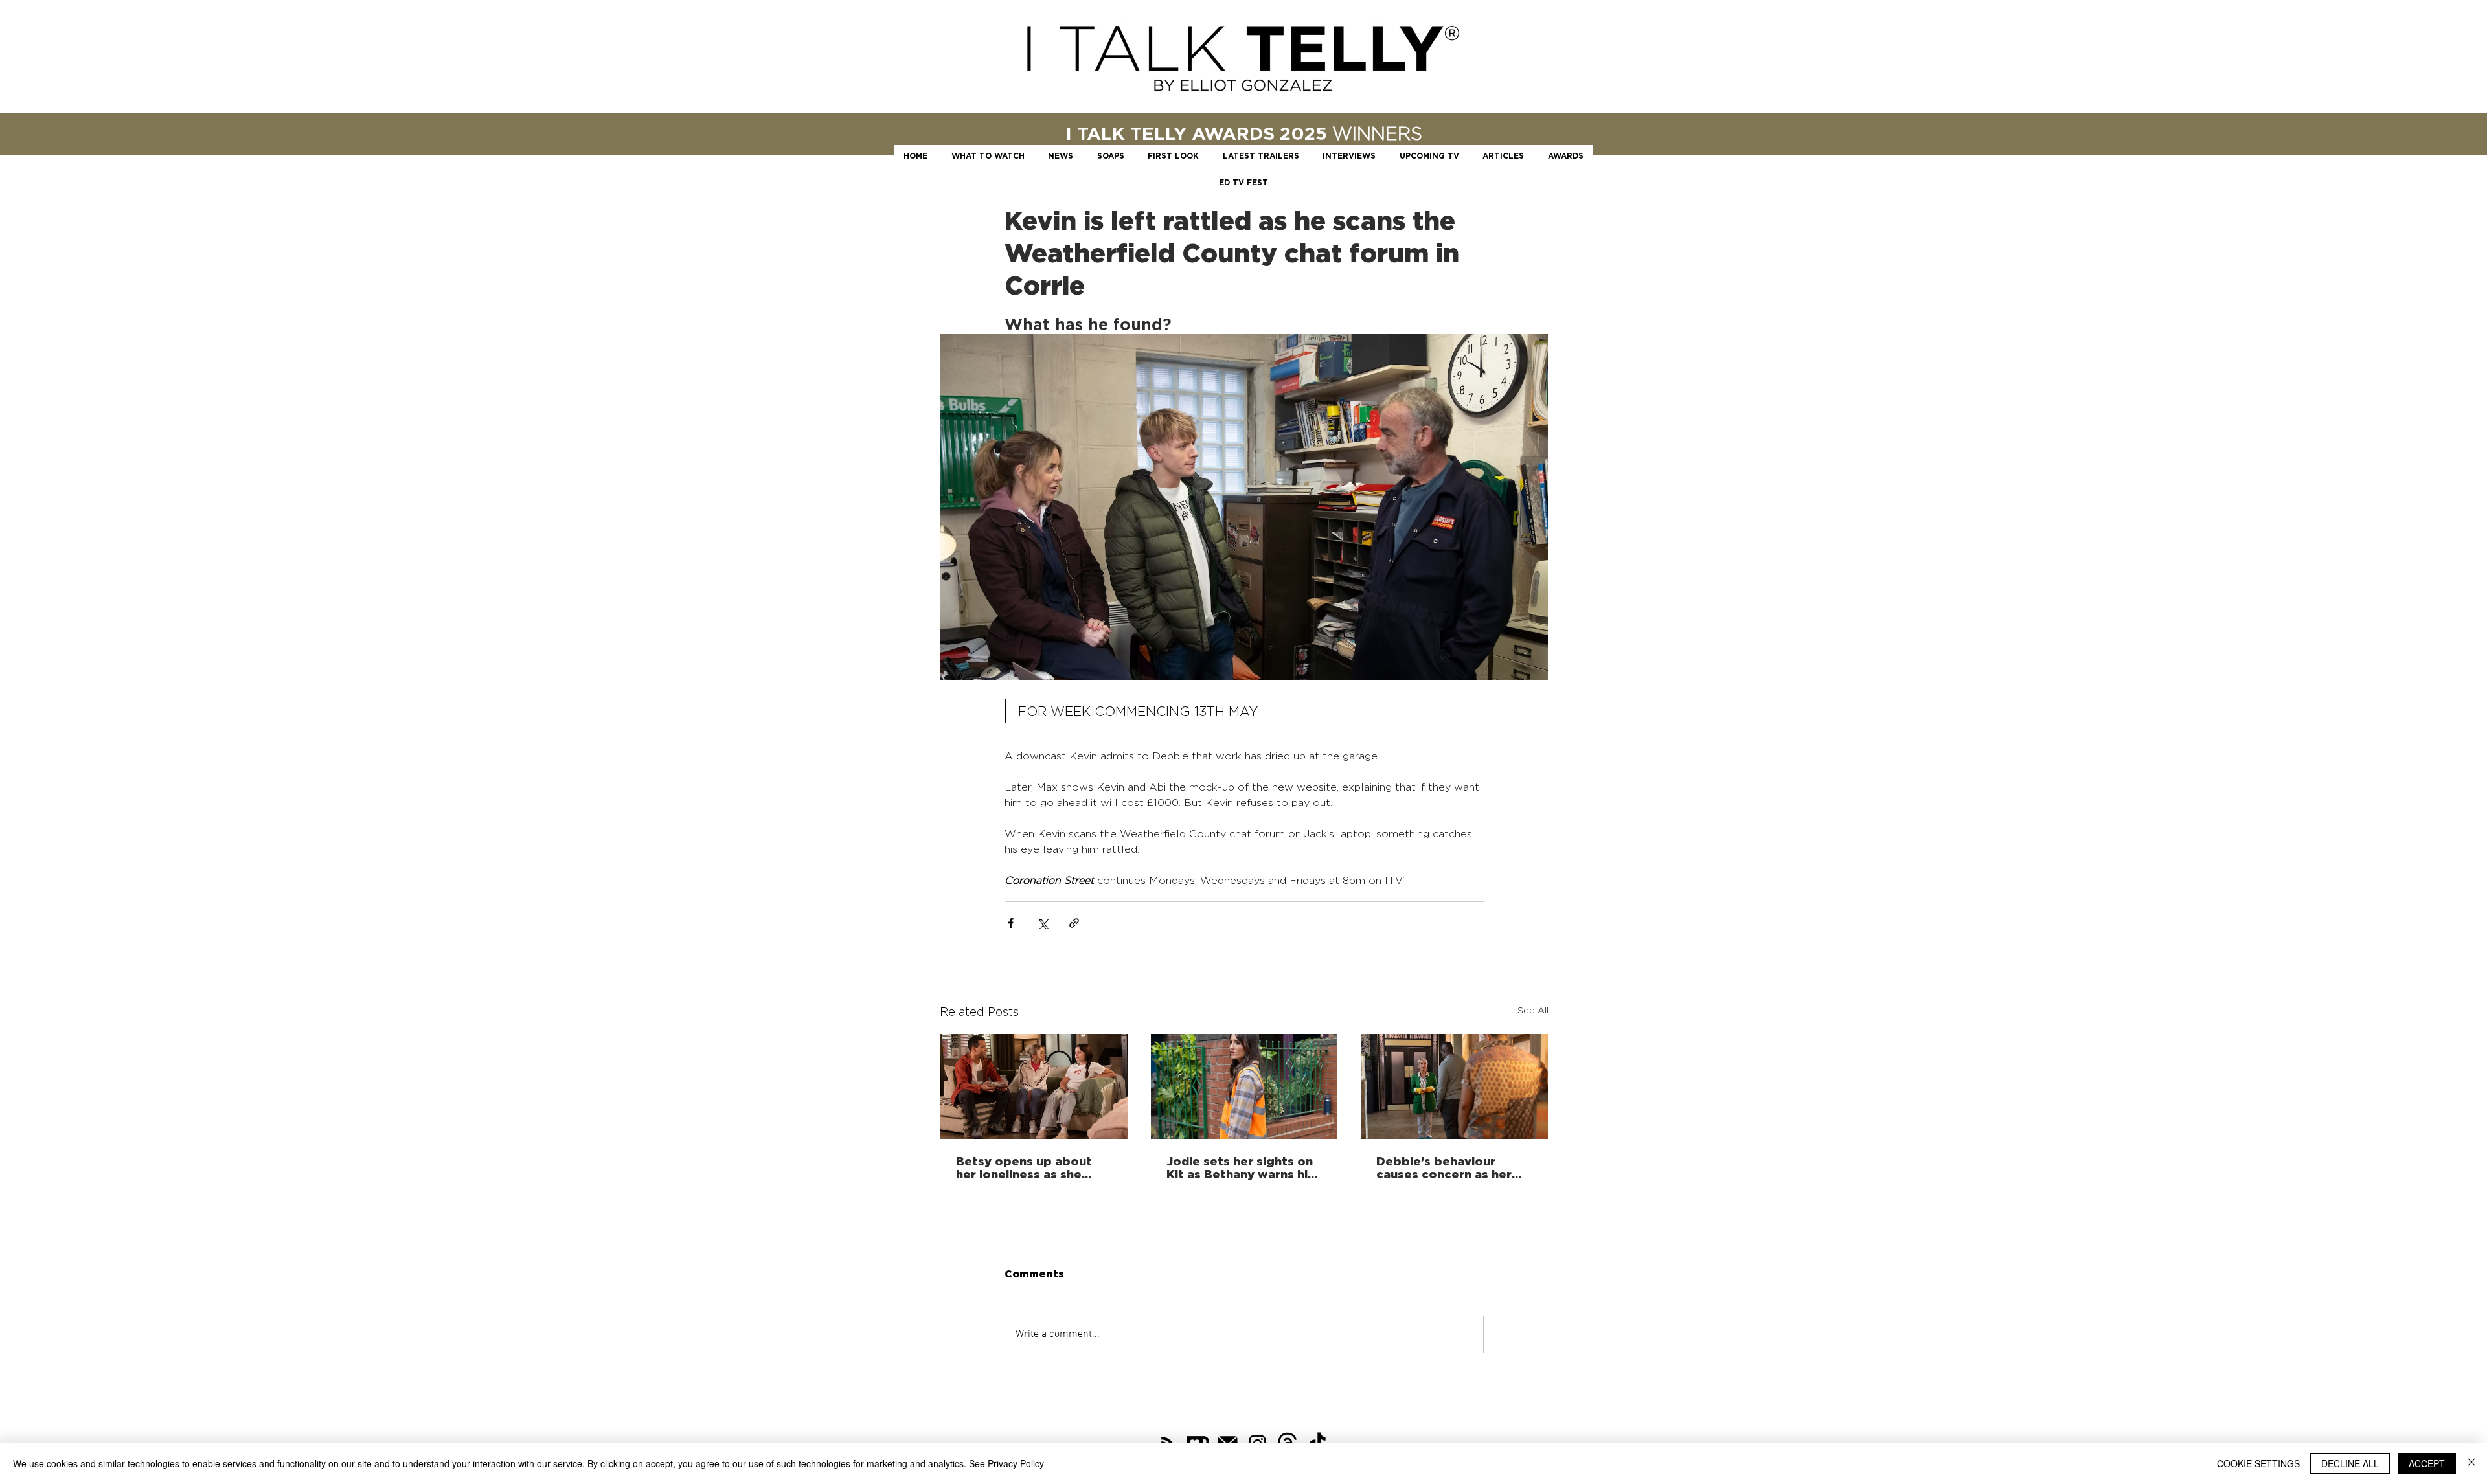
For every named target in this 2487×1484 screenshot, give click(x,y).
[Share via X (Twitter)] (1042, 923)
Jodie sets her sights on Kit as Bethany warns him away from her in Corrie (1243, 1167)
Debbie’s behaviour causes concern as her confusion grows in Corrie (1444, 1167)
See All (1533, 1010)
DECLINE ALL (2350, 1463)
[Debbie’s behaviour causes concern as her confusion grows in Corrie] (1454, 1086)
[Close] (2471, 1463)
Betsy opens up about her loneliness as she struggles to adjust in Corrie (1024, 1167)
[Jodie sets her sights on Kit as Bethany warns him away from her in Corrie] (1244, 1086)
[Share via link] (1074, 923)
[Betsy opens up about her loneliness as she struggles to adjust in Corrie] (1034, 1086)
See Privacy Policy (1006, 1463)
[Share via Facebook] (1011, 923)
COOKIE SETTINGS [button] (2258, 1463)
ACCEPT (2427, 1463)
